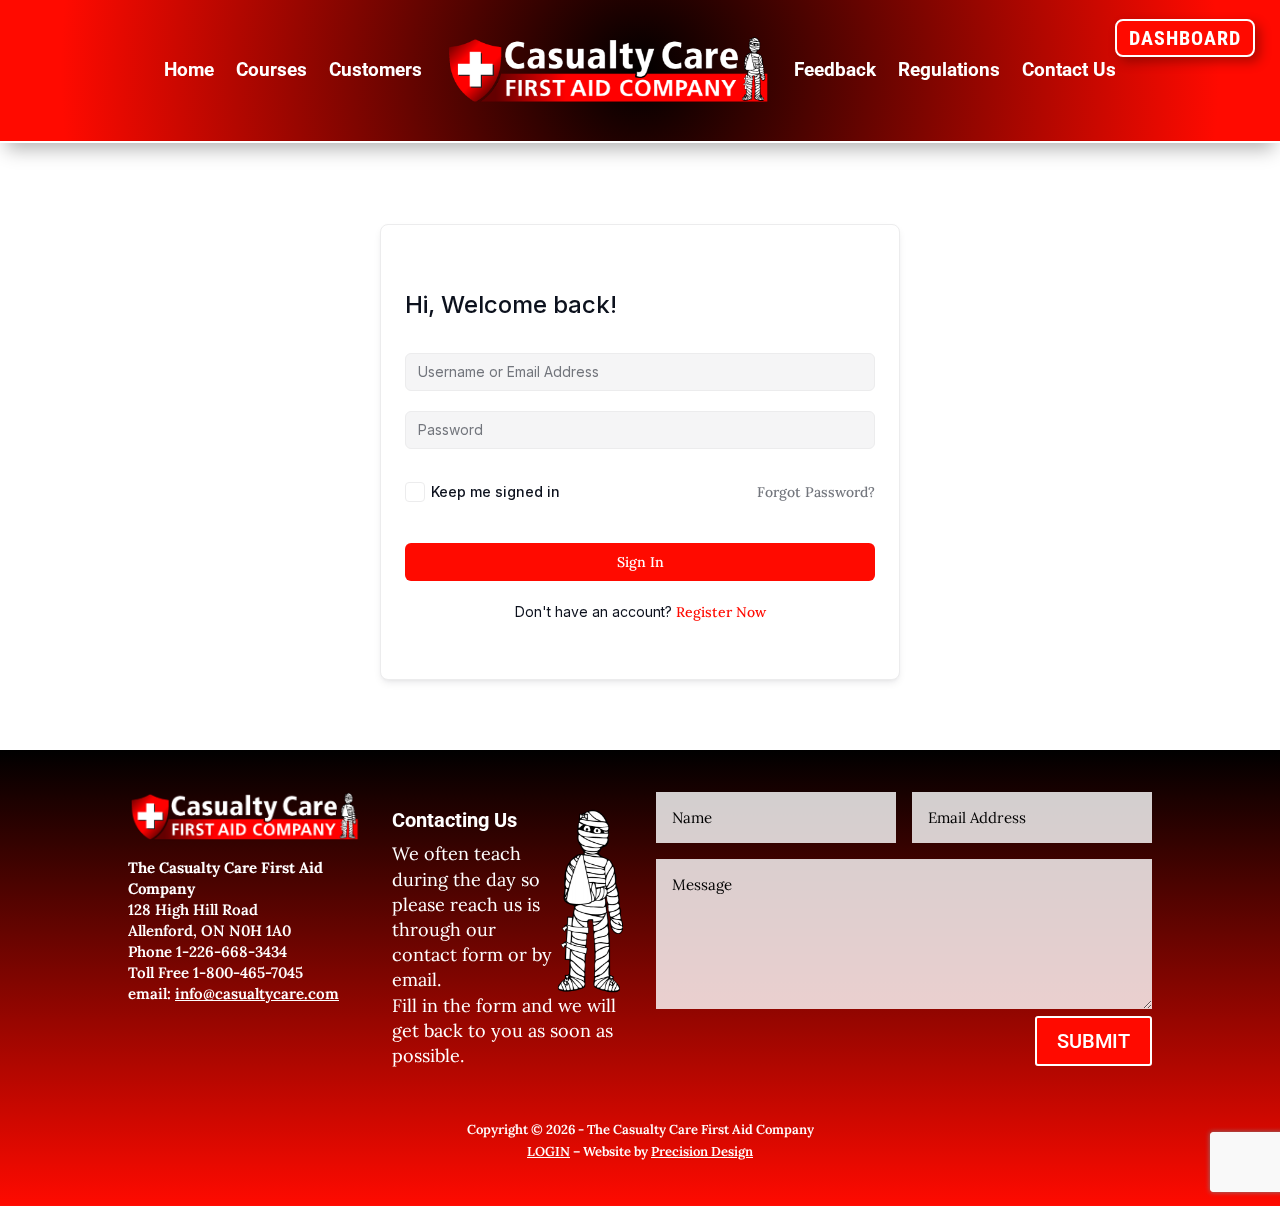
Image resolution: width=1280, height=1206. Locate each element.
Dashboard (1185, 38)
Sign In (640, 562)
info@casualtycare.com (257, 993)
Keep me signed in (495, 491)
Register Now (721, 612)
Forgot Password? (816, 492)
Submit (1093, 1041)
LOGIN (548, 1151)
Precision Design (702, 1151)
